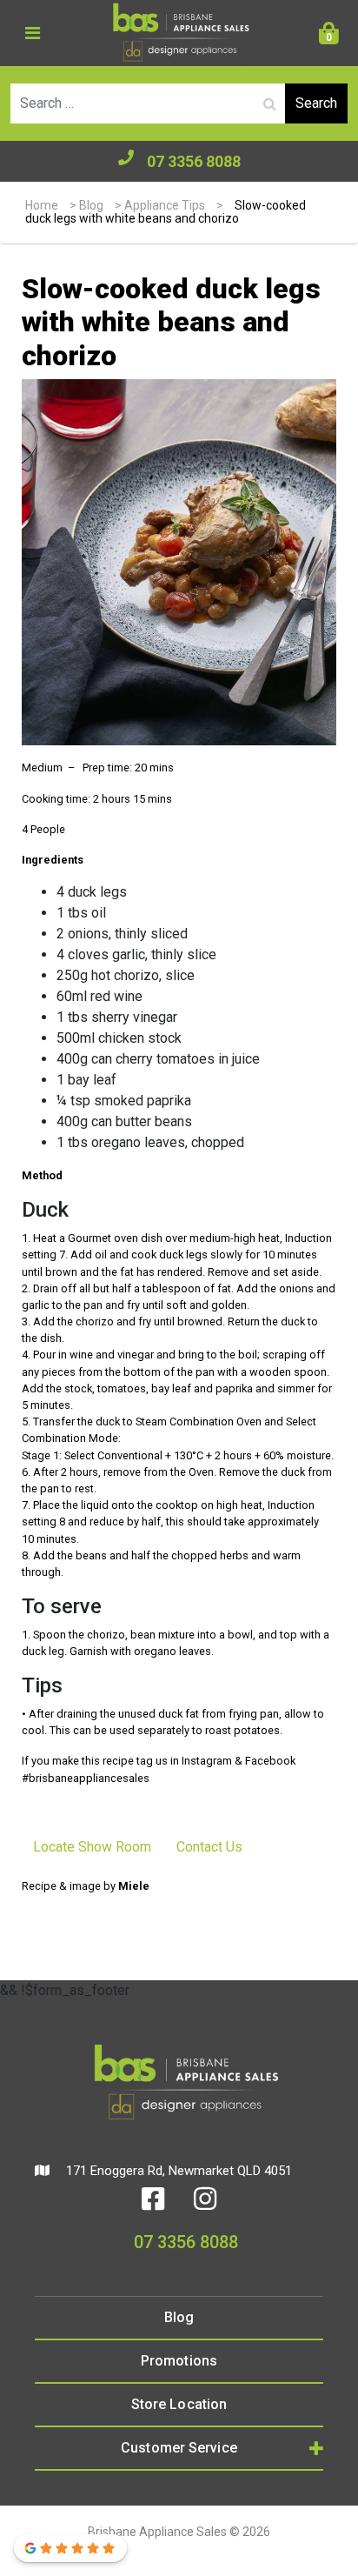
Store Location (179, 2404)
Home (42, 205)
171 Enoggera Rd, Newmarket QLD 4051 (177, 2171)
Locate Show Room (92, 1847)
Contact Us (209, 1847)
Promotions (179, 2361)
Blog (91, 205)
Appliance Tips (165, 205)
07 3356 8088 (194, 161)
